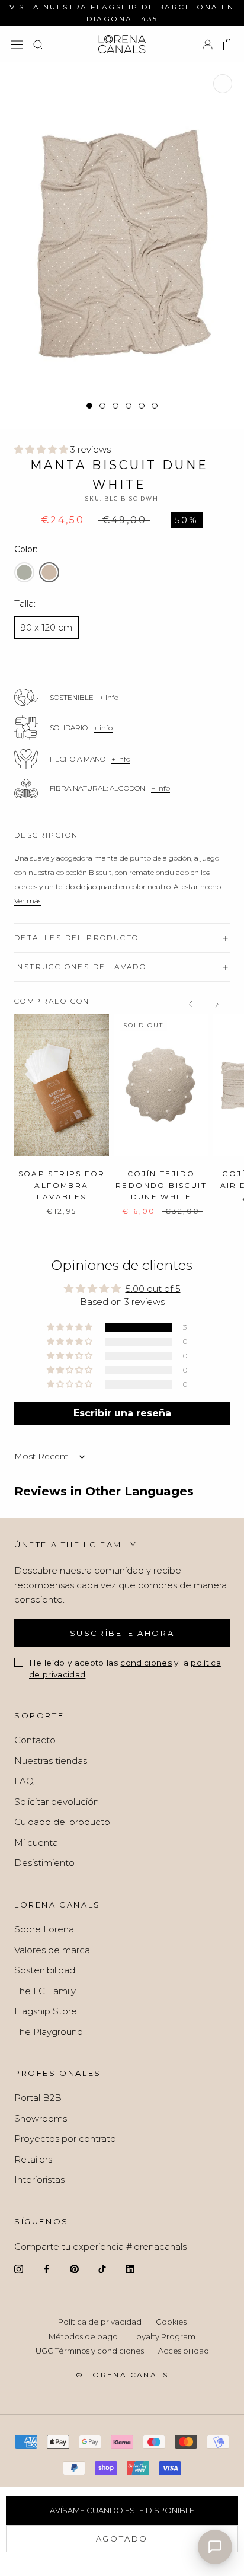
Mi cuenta (36, 1843)
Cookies (171, 2322)
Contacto (35, 1740)
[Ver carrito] (228, 44)
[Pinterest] (74, 2268)
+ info (109, 697)
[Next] (217, 1004)
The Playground (49, 2032)
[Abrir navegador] (17, 44)
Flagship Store (46, 2011)
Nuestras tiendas (51, 1761)
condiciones (146, 1663)
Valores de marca (52, 1950)
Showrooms (41, 2118)
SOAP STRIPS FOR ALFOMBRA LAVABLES (62, 1185)
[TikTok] (102, 2268)
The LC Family (45, 1991)
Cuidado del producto (62, 1822)
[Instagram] (19, 2268)
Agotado (122, 2539)
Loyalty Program (164, 2336)
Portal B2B (38, 2098)
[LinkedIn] (130, 2268)
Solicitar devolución (57, 1802)
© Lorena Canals (122, 2375)
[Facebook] (46, 2268)
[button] (42, 449)
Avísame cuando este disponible (122, 2510)
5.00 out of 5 (153, 1289)
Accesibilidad (184, 2351)
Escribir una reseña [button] (122, 1413)
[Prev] (191, 1004)
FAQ (24, 1781)
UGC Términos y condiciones (90, 2351)
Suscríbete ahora (122, 1633)
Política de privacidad (100, 2322)
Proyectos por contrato (65, 2139)
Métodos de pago (83, 2336)
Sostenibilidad (45, 1970)
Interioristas (39, 2179)
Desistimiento (44, 1863)
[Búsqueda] (38, 44)
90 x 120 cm (46, 627)
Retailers (33, 2159)
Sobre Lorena (44, 1929)
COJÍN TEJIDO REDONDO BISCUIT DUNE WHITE (161, 1185)
